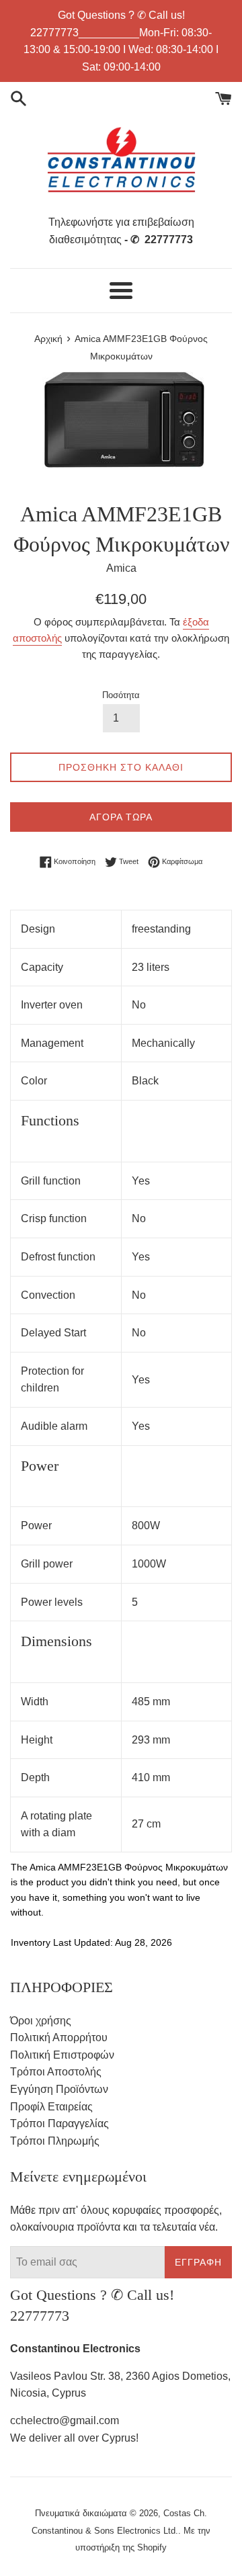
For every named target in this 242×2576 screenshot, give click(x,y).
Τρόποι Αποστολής (56, 2072)
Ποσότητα (121, 695)
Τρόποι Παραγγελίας (59, 2123)
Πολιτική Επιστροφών (62, 2055)
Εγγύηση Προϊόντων (59, 2089)
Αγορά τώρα (121, 817)
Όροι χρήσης (41, 2021)
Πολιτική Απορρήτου (59, 2037)
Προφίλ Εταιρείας (51, 2107)
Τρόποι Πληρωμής (55, 2141)
